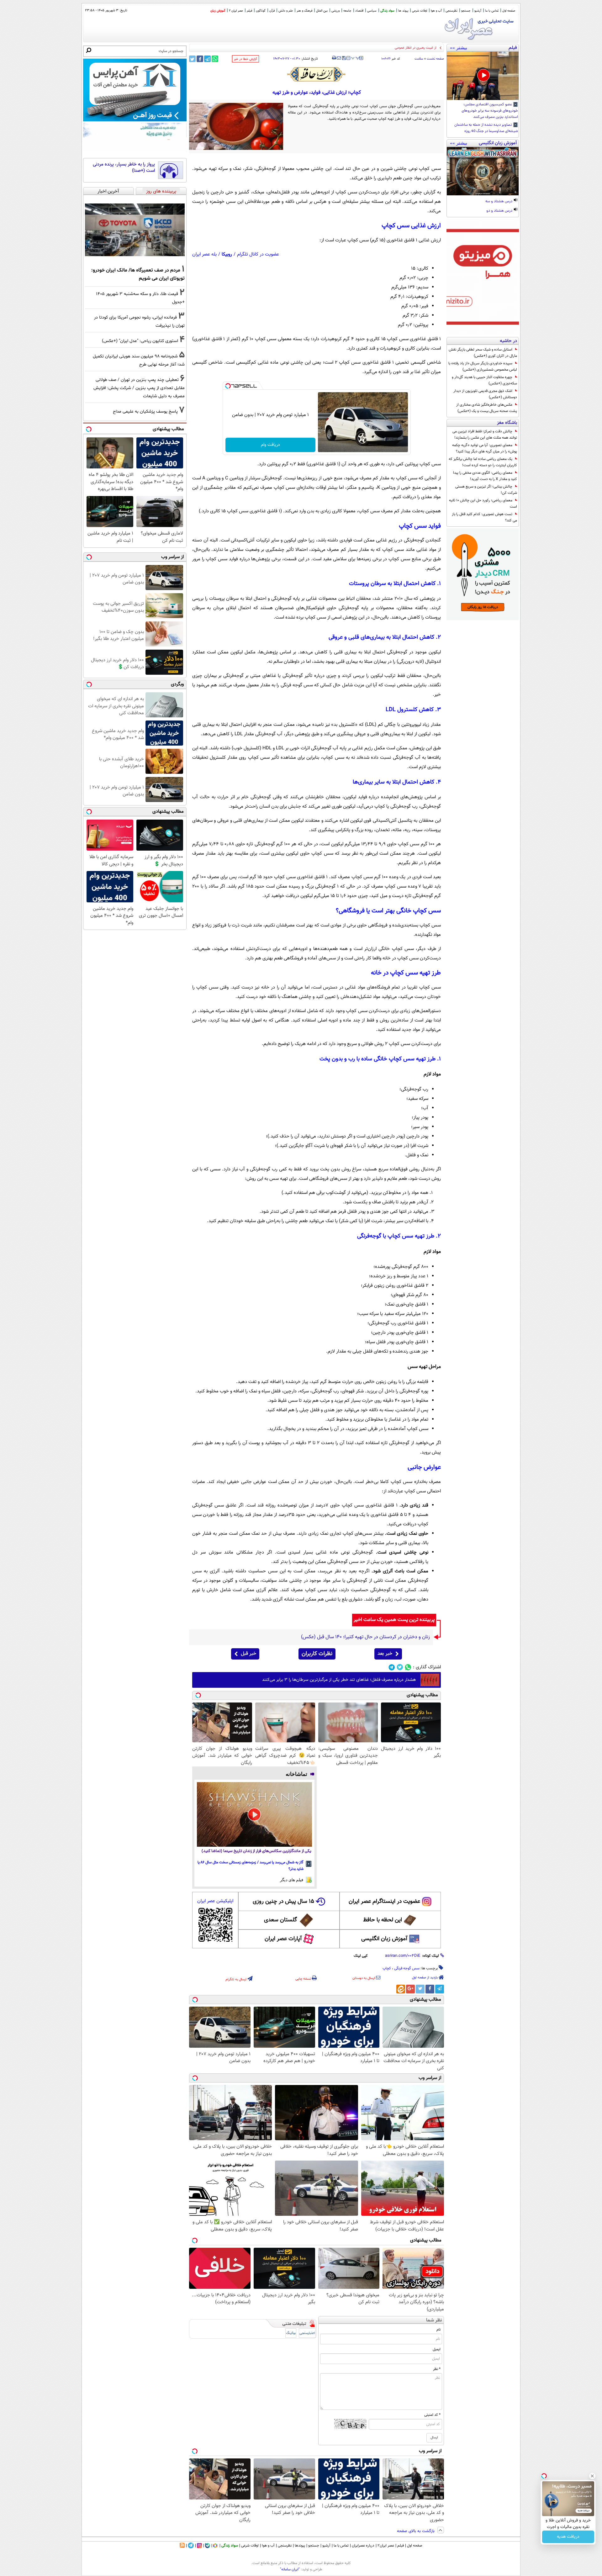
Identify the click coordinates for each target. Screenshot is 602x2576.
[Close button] (592, 2476)
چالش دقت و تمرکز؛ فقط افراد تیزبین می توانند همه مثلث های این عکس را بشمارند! (485, 435)
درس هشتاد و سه (499, 202)
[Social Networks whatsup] (408, 1667)
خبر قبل (248, 1654)
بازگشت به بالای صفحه (416, 2531)
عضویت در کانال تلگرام (258, 254)
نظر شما (434, 2320)
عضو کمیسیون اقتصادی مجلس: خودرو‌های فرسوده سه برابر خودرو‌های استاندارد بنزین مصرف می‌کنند (490, 111)
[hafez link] (317, 74)
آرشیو (478, 11)
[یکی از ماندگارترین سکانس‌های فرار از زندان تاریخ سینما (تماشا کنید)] (254, 1814)
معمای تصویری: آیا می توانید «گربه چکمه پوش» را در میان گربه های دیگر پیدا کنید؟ (485, 448)
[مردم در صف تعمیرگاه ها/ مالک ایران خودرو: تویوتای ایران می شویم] (135, 230)
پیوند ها (403, 11)
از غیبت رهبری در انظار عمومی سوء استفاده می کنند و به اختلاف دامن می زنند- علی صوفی (374, 48)
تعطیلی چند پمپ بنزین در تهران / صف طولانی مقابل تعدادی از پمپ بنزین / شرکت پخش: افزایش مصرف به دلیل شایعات (139, 388)
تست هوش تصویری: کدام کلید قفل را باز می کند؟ (484, 517)
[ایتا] (401, 1989)
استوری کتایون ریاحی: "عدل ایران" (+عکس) (140, 341)
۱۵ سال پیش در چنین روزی (283, 1902)
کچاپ (387, 1968)
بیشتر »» (459, 48)
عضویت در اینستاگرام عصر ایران (384, 1902)
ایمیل (437, 2349)
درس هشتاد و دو (500, 211)
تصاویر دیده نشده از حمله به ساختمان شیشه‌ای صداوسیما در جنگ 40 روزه (486, 128)
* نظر (437, 2369)
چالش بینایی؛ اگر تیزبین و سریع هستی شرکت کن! (486, 490)
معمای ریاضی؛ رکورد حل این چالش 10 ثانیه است (483, 504)
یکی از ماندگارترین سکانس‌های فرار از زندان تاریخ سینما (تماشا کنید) (256, 1851)
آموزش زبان (218, 11)
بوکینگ (291, 2333)
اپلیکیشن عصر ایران (215, 1901)
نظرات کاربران (317, 1654)
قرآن (272, 11)
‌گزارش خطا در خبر (246, 59)
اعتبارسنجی (307, 2333)
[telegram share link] (207, 59)
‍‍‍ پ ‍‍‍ (356, 57)
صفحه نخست (435, 59)
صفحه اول (509, 11)
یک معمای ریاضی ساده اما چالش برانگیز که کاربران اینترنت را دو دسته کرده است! (483, 462)
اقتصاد (359, 11)
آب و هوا (436, 11)
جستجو (466, 11)
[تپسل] (228, 386)
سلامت (419, 59)
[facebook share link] (200, 59)
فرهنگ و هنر (304, 11)
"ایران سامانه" (290, 2569)
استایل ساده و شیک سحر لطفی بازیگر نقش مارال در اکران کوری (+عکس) (483, 353)
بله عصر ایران (204, 254)
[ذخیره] (344, 58)
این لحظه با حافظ (383, 1920)
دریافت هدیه (568, 2537)
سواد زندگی (387, 11)
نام (438, 2330)
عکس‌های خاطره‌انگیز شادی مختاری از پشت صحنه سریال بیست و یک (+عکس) (487, 408)
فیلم (249, 11)
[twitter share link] (192, 59)
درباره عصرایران (363, 2546)
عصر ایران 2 (236, 11)
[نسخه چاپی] (334, 58)
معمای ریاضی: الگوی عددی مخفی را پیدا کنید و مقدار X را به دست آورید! (485, 476)
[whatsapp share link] (215, 59)
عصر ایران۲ (386, 2546)
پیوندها (300, 2546)
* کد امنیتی (432, 2415)
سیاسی (372, 11)
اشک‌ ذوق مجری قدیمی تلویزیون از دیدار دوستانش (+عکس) (485, 394)
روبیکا (227, 254)
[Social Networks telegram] (392, 1667)
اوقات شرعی (420, 11)
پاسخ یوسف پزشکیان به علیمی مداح (145, 412)
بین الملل (322, 11)
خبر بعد (385, 1654)
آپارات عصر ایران (283, 1939)
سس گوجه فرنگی (407, 1968)
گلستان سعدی (280, 1920)
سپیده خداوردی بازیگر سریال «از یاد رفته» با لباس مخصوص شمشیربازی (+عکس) (483, 367)
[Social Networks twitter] (400, 1667)
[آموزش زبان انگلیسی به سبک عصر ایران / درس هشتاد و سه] (483, 171)
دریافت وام (270, 445)
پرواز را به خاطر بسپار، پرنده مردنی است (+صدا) (124, 168)
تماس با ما (492, 11)
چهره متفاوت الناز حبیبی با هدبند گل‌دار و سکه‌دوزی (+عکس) (484, 380)
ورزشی (335, 11)
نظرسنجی (451, 11)
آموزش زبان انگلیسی (384, 1939)
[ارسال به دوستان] (339, 58)
